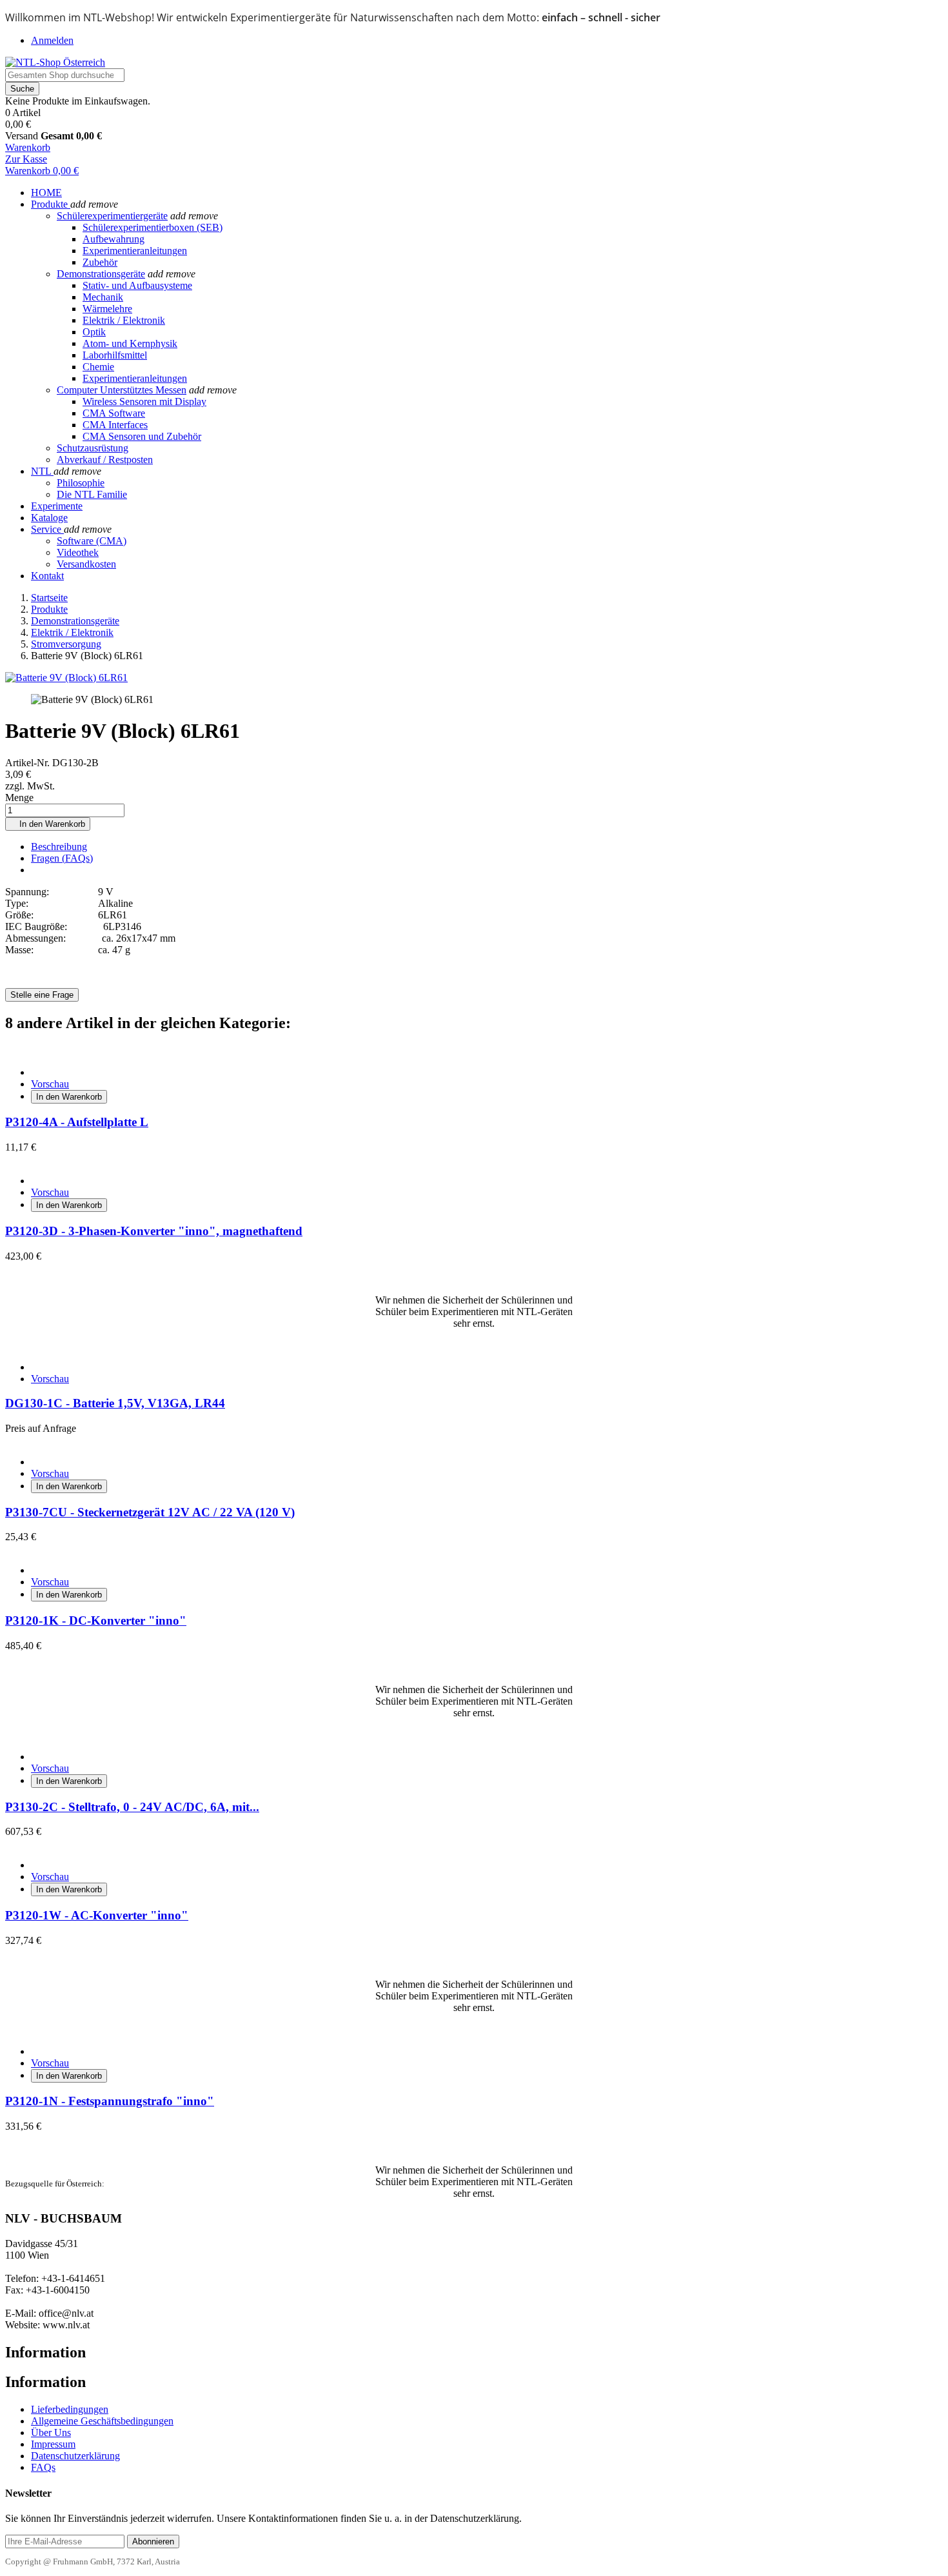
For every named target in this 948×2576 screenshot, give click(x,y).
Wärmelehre (107, 309)
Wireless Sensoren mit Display (144, 401)
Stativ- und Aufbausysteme (137, 285)
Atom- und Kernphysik (130, 343)
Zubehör (100, 262)
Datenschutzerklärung (75, 2456)
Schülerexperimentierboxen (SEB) (153, 227)
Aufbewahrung (114, 239)
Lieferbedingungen (70, 2409)
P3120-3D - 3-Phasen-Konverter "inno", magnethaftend (154, 1231)
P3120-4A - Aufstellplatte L (77, 1122)
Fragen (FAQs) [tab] (62, 858)
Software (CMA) (92, 541)
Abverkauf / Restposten (105, 460)
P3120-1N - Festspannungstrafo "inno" (110, 2101)
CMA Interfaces (115, 425)
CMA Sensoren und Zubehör (142, 436)
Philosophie (81, 483)
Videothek (78, 552)
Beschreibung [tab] (59, 847)
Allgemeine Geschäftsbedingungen (102, 2421)
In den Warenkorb (48, 824)
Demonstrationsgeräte (101, 274)
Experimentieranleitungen (135, 251)
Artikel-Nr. (29, 763)
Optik (94, 332)
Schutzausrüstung (93, 448)
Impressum (53, 2444)
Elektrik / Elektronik (124, 320)
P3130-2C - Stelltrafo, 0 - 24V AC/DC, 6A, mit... (132, 1807)
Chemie (98, 367)
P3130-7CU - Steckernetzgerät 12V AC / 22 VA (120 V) (150, 1512)
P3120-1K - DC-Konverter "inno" (96, 1620)
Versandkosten (86, 564)
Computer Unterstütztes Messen (122, 390)
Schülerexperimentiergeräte (112, 216)
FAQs (43, 2467)
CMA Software (114, 413)
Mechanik (103, 297)
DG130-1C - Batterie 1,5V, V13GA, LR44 (115, 1403)
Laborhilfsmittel (115, 355)
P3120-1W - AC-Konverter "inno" (97, 1915)
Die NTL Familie (92, 494)
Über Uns (51, 2432)
